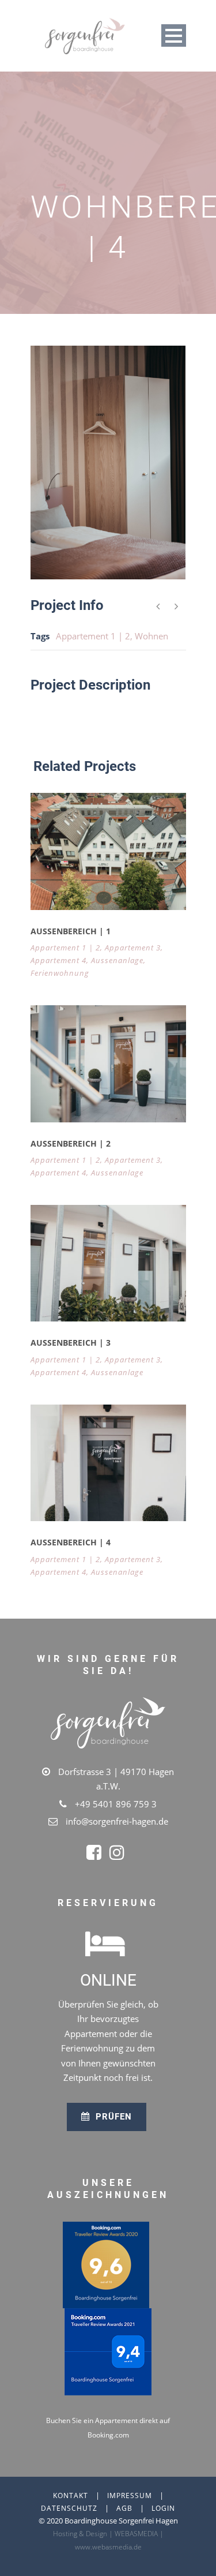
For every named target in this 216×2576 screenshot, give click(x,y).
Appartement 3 (133, 948)
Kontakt (71, 2495)
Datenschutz (69, 2508)
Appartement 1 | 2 (93, 636)
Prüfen (112, 2117)
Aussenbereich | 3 (71, 1343)
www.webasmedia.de (108, 2547)
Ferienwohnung (60, 973)
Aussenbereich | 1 (71, 931)
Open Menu (174, 35)
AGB (124, 2508)
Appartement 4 (58, 960)
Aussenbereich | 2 (71, 1143)
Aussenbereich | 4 (71, 1542)
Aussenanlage (117, 960)
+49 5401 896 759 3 (116, 1804)
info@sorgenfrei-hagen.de (117, 1821)
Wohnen (151, 636)
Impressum (130, 2495)
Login (163, 2508)
